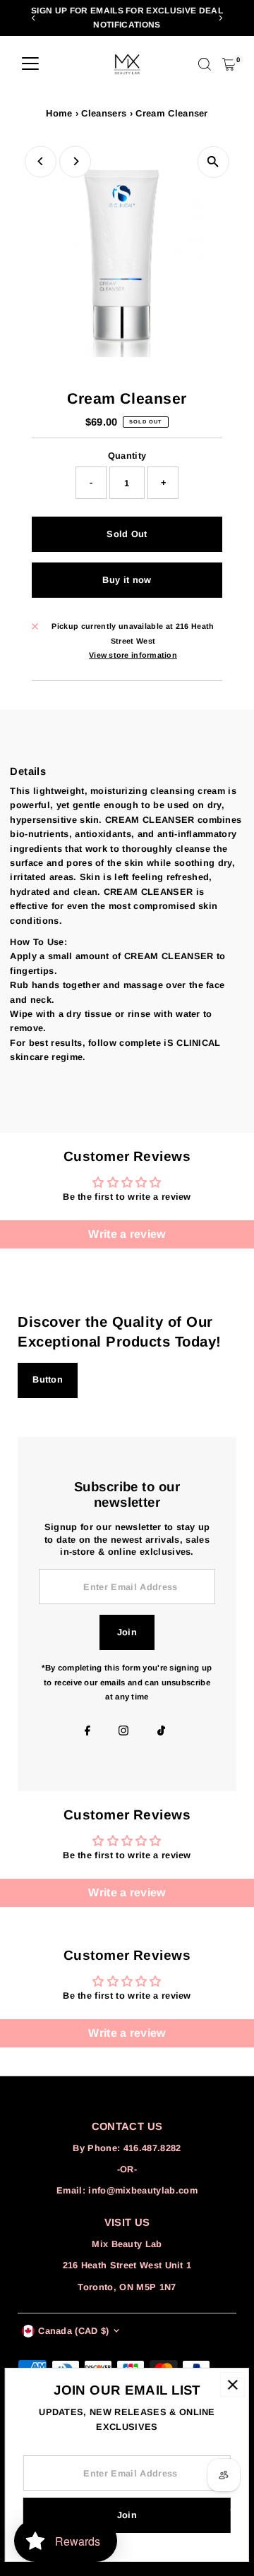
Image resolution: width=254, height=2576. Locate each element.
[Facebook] (87, 1732)
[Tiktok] (161, 1732)
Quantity (127, 456)
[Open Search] (205, 64)
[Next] (220, 18)
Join (127, 1632)
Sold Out (127, 534)
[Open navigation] (30, 64)
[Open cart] (229, 64)
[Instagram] (123, 1732)
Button (48, 1379)
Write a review (127, 1234)
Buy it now (127, 580)
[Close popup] (232, 2384)
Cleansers (104, 113)
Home (59, 113)
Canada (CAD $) (73, 2331)
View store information (133, 655)
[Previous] (34, 18)
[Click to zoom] (213, 162)
